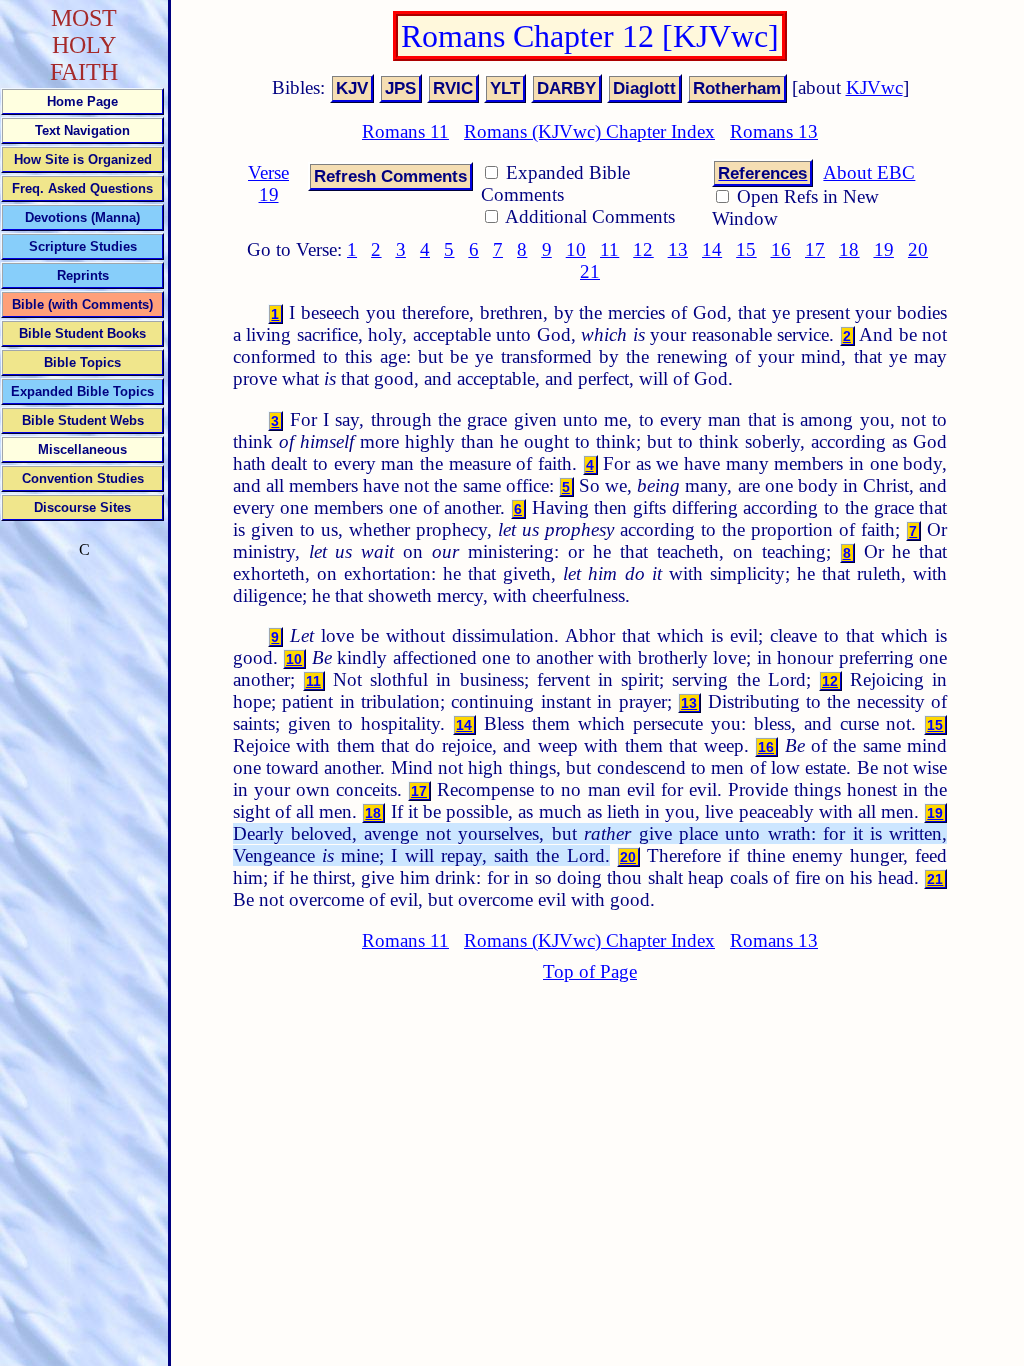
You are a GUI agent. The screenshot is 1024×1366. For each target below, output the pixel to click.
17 (815, 249)
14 (712, 249)
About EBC (869, 172)
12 (643, 249)
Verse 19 (268, 183)
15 (746, 249)
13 (678, 249)
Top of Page (590, 971)
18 (849, 249)
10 (576, 249)
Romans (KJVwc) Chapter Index (589, 131)
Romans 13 (774, 131)
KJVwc (874, 87)
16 (781, 249)
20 (918, 249)
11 (609, 249)
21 (590, 271)
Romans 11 (405, 131)
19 (884, 249)
